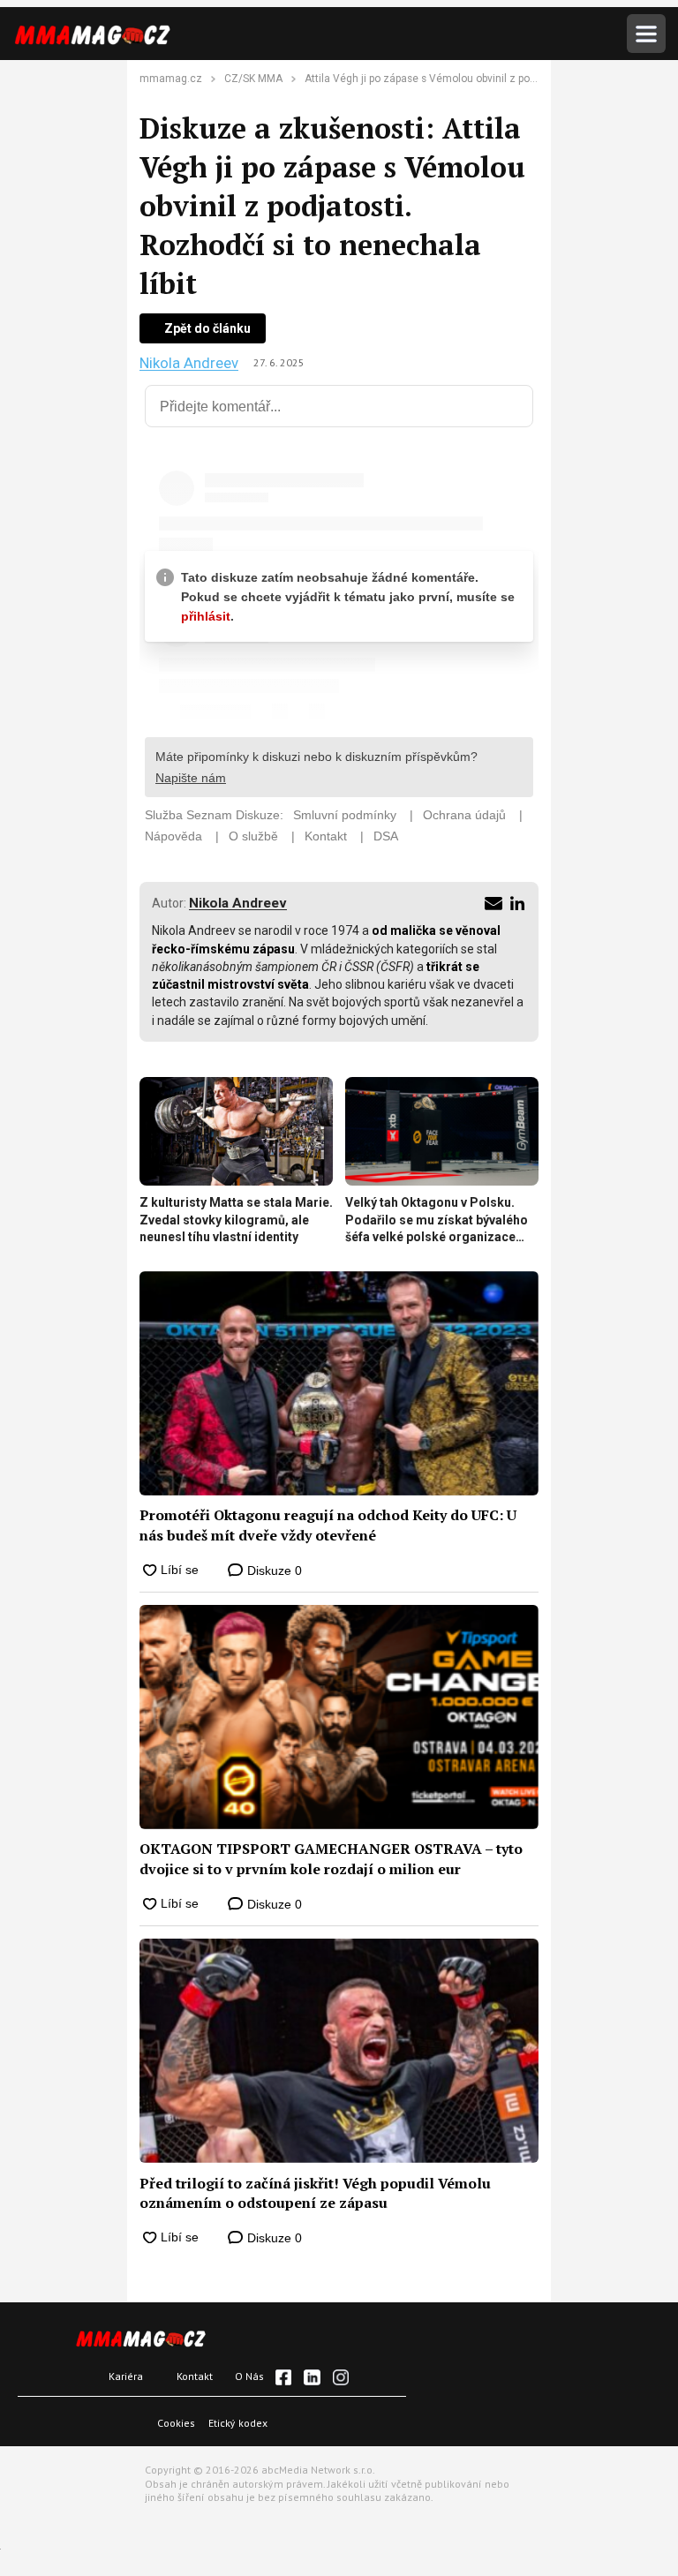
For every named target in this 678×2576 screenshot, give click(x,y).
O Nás (249, 2376)
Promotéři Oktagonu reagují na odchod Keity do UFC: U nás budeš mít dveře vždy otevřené (328, 1525)
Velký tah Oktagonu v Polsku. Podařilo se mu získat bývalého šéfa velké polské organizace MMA (437, 1221)
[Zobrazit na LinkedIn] (312, 2377)
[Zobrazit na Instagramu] (341, 2377)
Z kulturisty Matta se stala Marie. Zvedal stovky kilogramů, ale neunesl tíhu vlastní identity (236, 1220)
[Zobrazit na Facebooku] (283, 2377)
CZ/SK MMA (253, 79)
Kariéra (126, 2376)
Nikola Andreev (189, 363)
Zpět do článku (207, 328)
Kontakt (195, 2376)
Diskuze (273, 1570)
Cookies (176, 2423)
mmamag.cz (171, 79)
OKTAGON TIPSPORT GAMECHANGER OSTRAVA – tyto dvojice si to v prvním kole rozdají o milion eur (331, 1858)
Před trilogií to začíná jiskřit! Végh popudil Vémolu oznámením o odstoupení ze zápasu (315, 2193)
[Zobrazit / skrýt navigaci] (646, 34)
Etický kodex (238, 2423)
